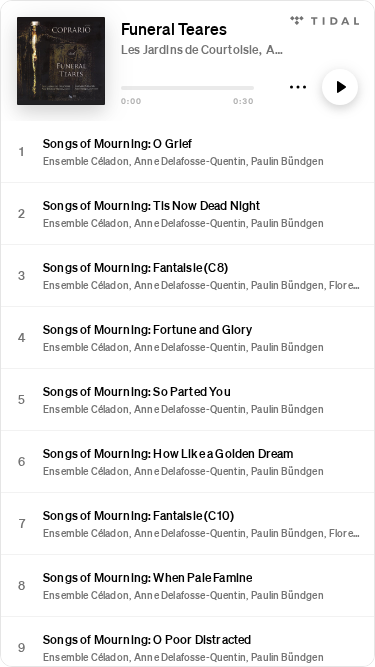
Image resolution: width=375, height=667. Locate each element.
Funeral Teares (174, 28)
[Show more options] (298, 87)
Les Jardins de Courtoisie (190, 49)
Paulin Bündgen (287, 161)
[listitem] (187, 152)
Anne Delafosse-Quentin (190, 161)
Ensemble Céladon (86, 161)
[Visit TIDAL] (324, 18)
